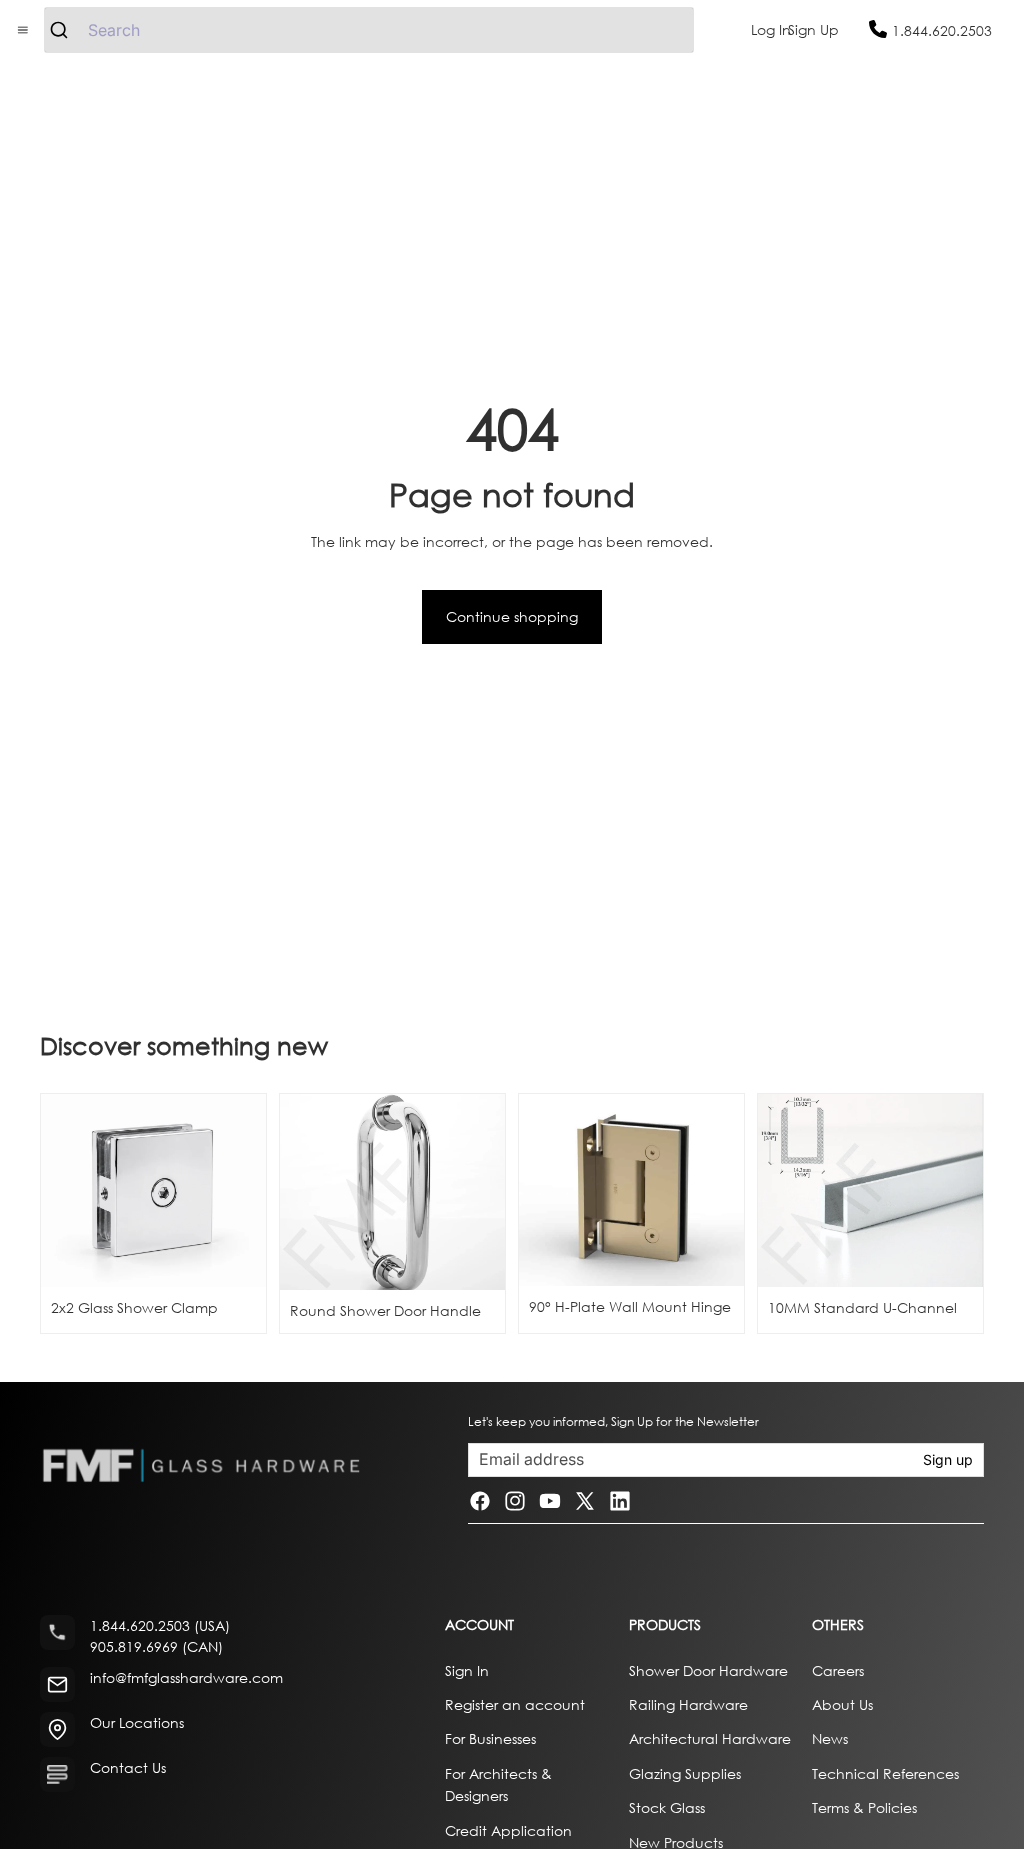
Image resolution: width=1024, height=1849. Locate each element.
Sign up (948, 1459)
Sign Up (813, 29)
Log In (771, 29)
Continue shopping (512, 616)
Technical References (885, 1773)
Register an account (515, 1704)
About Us (842, 1704)
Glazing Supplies (685, 1773)
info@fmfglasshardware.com (186, 1677)
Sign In (467, 1669)
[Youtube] (550, 1501)
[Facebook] (480, 1501)
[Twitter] (585, 1501)
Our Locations (137, 1722)
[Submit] (66, 30)
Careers (838, 1669)
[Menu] (23, 30)
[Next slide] (483, 1192)
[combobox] (369, 30)
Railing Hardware (688, 1704)
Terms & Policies (864, 1807)
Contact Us (128, 1767)
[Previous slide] (302, 1192)
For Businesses (490, 1738)
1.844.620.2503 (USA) (160, 1625)
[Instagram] (515, 1501)
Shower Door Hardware (708, 1669)
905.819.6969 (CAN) (156, 1646)
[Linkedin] (620, 1501)
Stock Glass (667, 1807)
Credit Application (508, 1829)
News (830, 1738)
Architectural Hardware (710, 1738)
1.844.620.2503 (942, 30)
